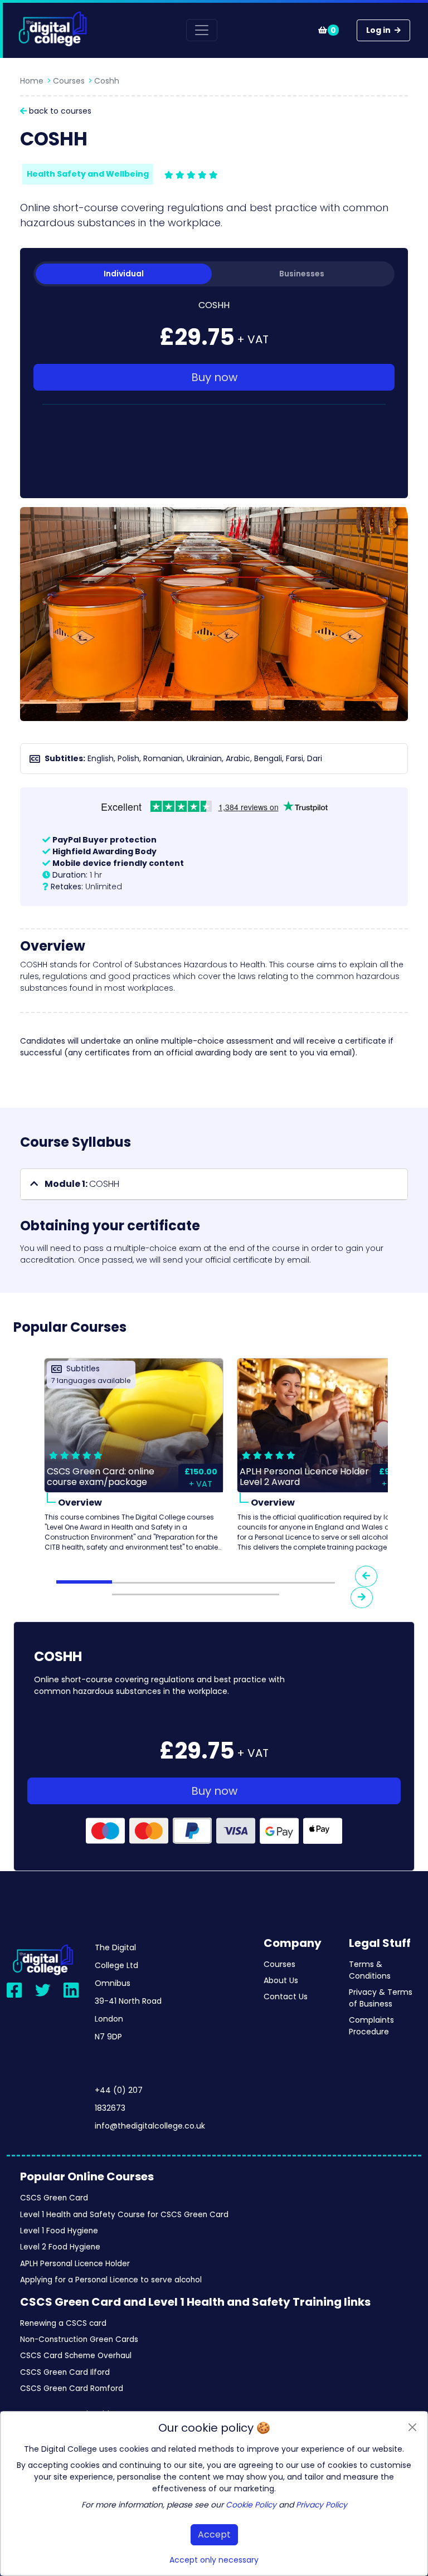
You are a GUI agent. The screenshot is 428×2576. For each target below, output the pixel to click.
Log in (379, 30)
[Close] (412, 2427)
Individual (124, 274)
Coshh (107, 81)
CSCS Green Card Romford (72, 2388)
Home (32, 81)
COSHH (82, 1184)
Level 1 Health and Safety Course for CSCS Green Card (124, 2215)
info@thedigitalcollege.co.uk (150, 2126)
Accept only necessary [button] (214, 2560)
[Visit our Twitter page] (43, 1990)
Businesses (302, 274)
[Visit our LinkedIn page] (71, 1990)
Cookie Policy (251, 2505)
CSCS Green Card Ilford (65, 2372)
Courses (69, 81)
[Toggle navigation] (202, 30)
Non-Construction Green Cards (79, 2339)
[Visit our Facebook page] (14, 1990)
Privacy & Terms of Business (381, 1998)
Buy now (214, 377)
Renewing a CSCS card (63, 2323)
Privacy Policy (322, 2505)
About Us (281, 1980)
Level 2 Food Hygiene (60, 2247)
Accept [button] (214, 2534)
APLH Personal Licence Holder (75, 2264)
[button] (214, 1184)
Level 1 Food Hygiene (59, 2231)
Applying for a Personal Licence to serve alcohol (111, 2280)
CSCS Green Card (54, 2198)
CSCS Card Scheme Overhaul (76, 2356)
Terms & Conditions (370, 1970)
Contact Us (286, 1996)
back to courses (59, 111)
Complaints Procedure (371, 2026)
